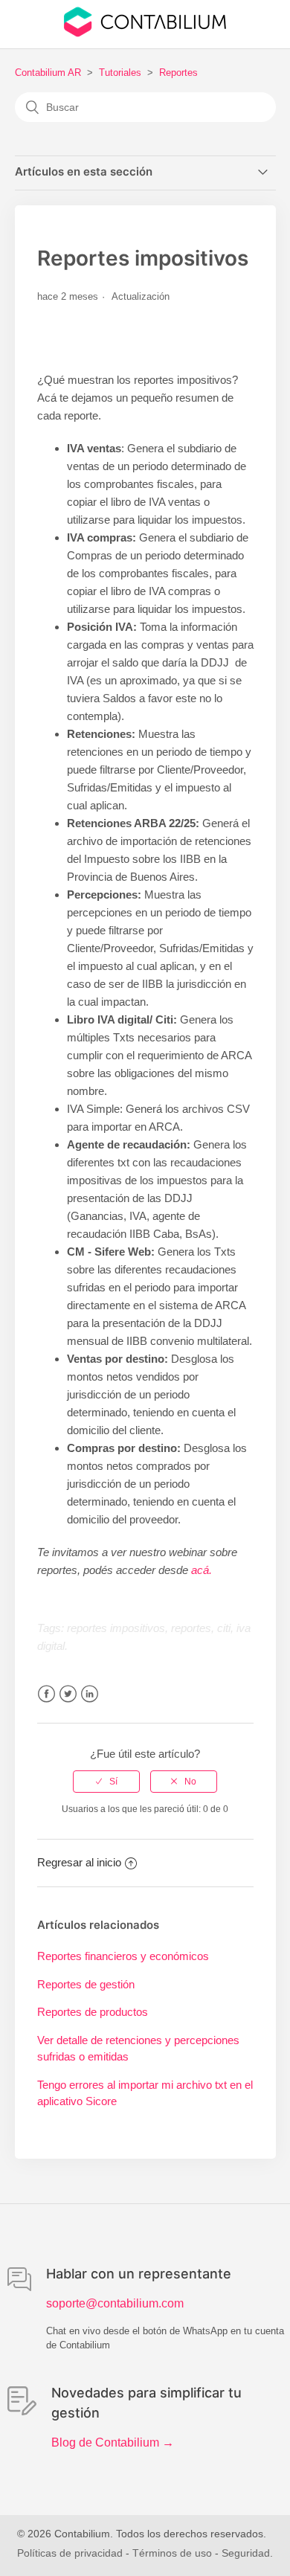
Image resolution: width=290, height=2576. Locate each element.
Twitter (68, 1694)
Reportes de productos (93, 2012)
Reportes (178, 73)
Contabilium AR (48, 73)
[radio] (106, 1782)
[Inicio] (145, 33)
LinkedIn (90, 1694)
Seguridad (246, 2553)
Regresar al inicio (79, 1862)
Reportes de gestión (86, 1984)
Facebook (46, 1694)
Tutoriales (120, 73)
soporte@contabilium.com (115, 2303)
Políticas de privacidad (70, 2553)
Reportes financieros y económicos (123, 1956)
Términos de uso (172, 2553)
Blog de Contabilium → (113, 2442)
